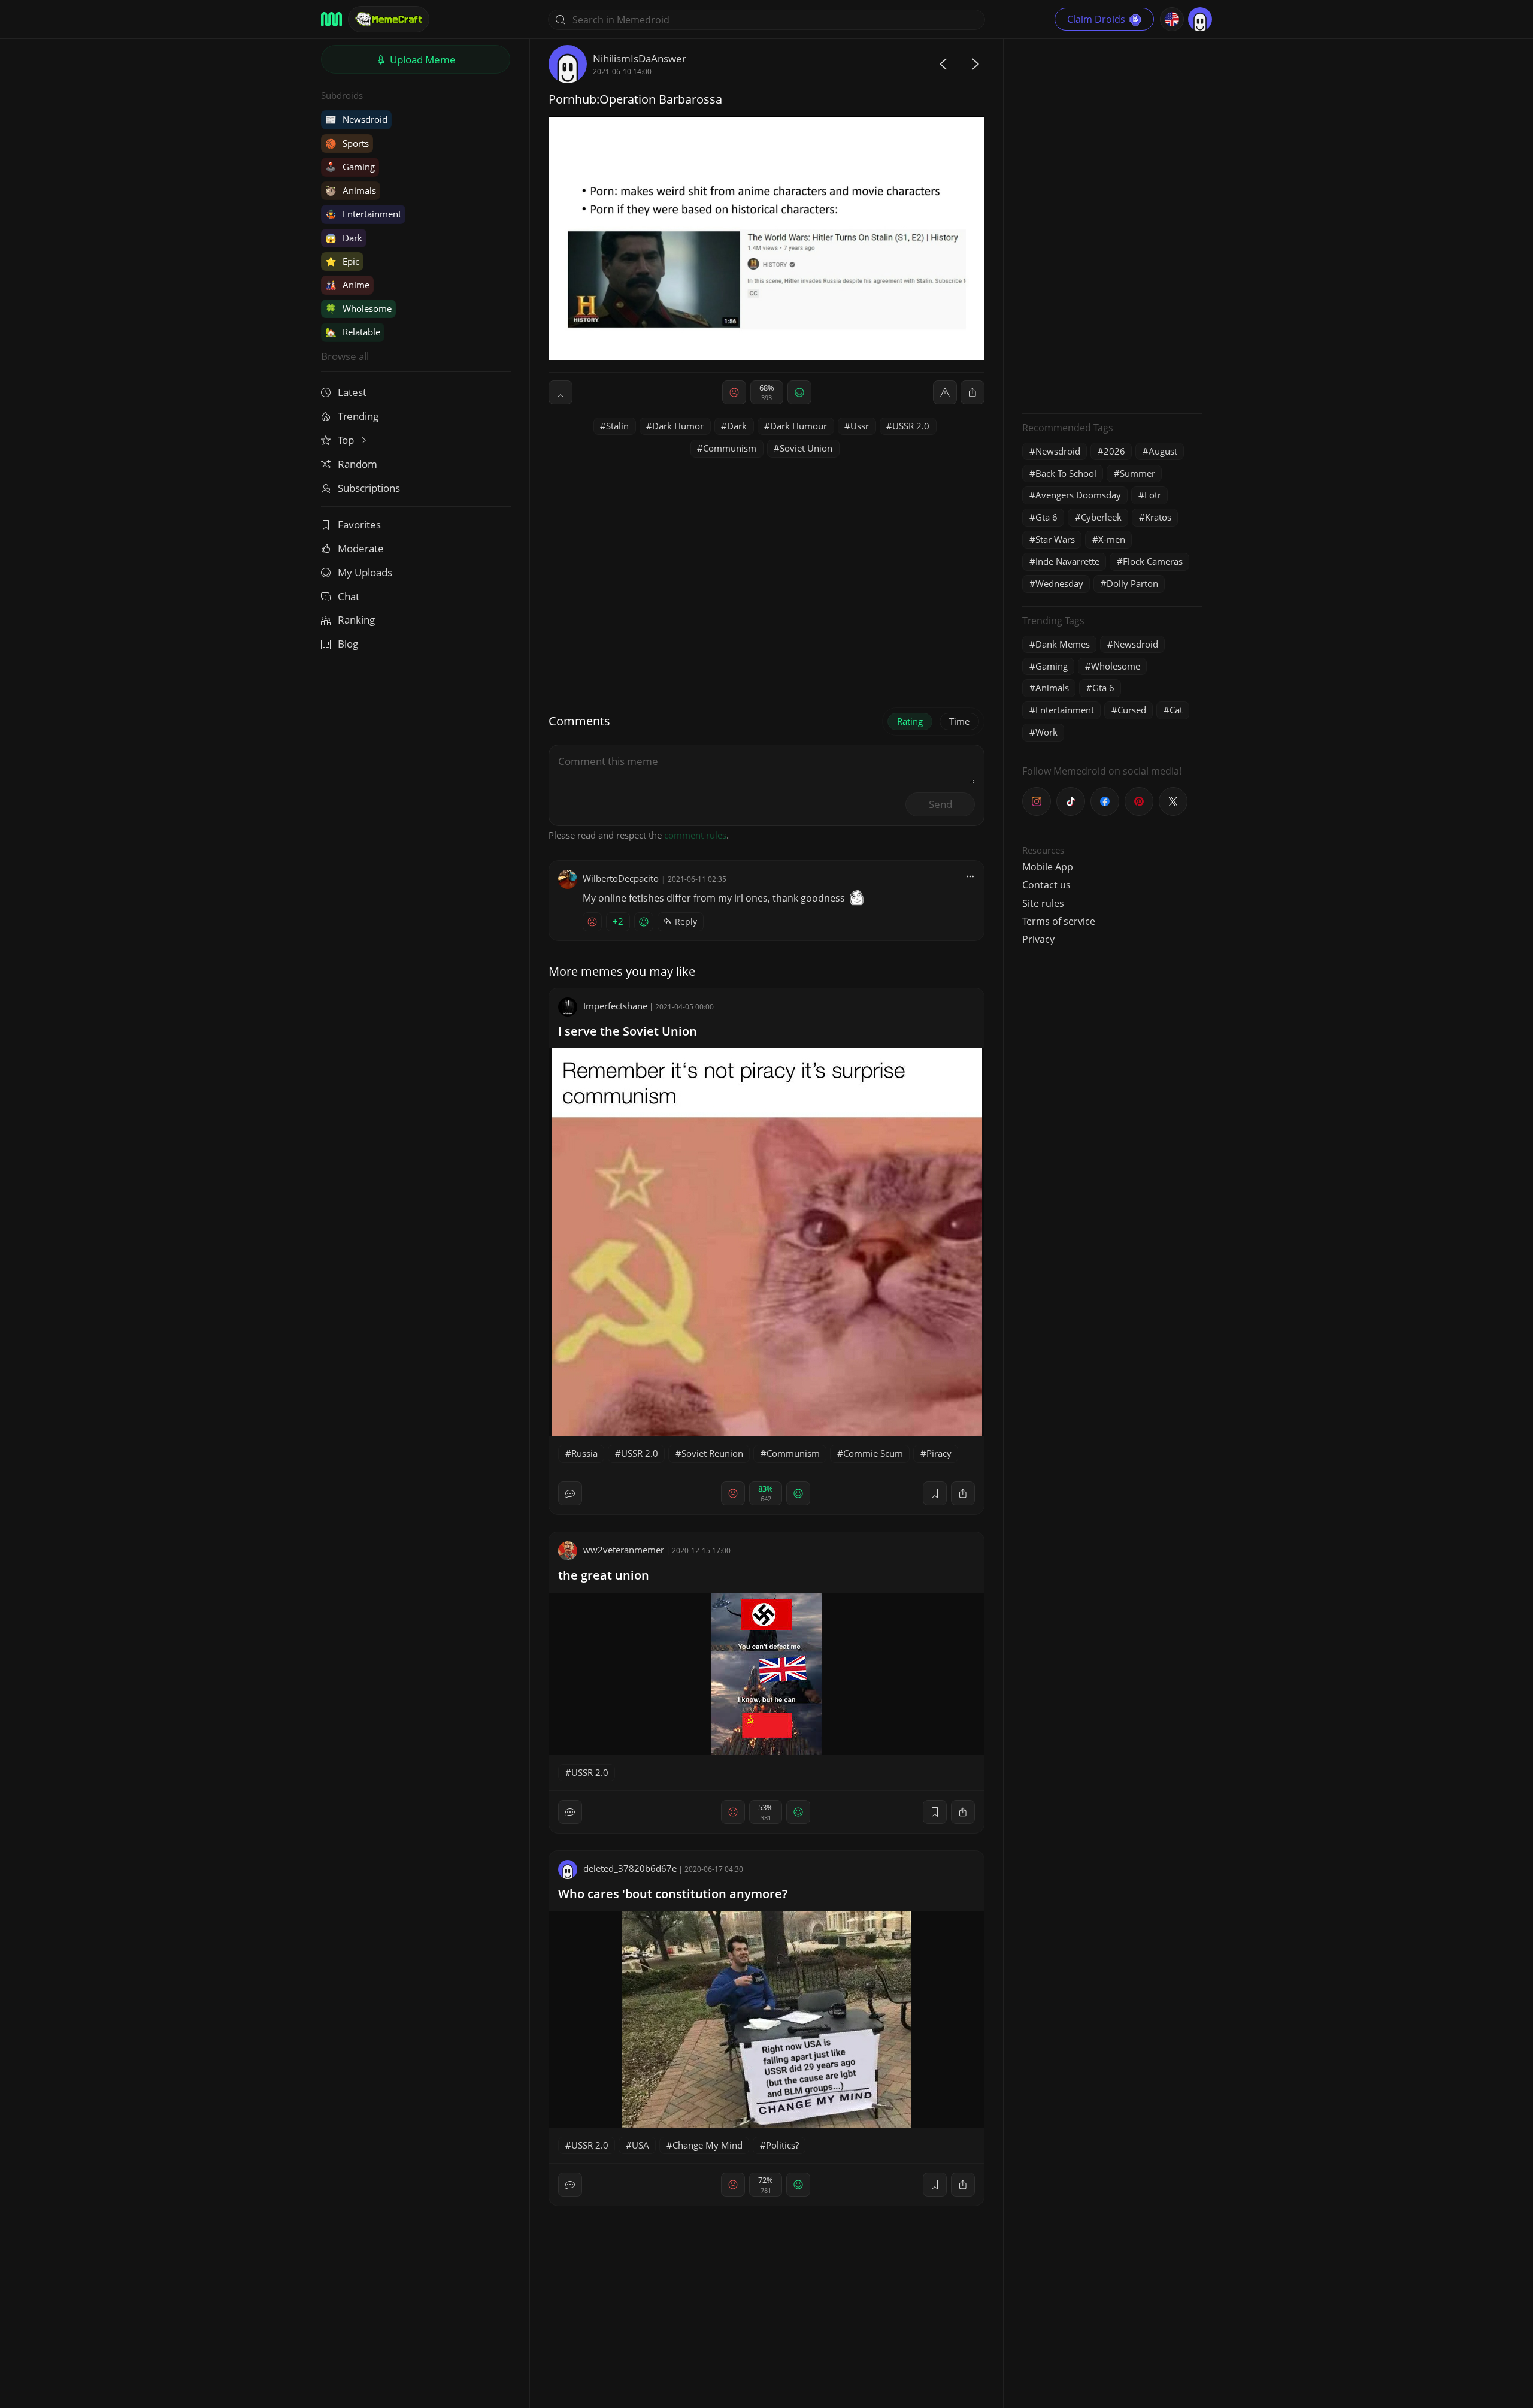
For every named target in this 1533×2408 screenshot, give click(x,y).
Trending (358, 416)
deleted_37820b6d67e (630, 1868)
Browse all (345, 356)
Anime (347, 285)
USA (640, 2145)
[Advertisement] (1112, 225)
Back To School (1066, 473)
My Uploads (365, 572)
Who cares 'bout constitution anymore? (673, 1894)
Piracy (939, 1453)
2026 (1114, 451)
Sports (347, 143)
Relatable (353, 332)
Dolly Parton (1132, 583)
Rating (910, 721)
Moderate (361, 548)
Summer (1137, 473)
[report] (945, 392)
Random (358, 464)
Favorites (359, 524)
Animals (351, 190)
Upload (422, 60)
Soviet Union (806, 448)
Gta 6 (1046, 517)
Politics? (782, 2145)
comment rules (695, 835)
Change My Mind (708, 2145)
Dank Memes (1063, 644)
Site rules (1043, 903)
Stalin (617, 426)
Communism (730, 448)
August (1163, 451)
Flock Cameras (1153, 561)
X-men (1112, 539)
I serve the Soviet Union (628, 1031)
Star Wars (1055, 539)
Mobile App (1048, 867)
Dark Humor (678, 426)
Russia (584, 1453)
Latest (352, 392)
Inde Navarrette (1067, 561)
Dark (344, 238)
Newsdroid (356, 119)
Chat (349, 596)
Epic (342, 261)
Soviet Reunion (712, 1453)
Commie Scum (873, 1453)
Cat (1176, 710)
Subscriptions (369, 488)
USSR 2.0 (911, 426)
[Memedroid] (331, 19)
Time (959, 721)
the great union (604, 1575)
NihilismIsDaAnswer (640, 58)
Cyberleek (1101, 517)
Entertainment (363, 214)
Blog (348, 644)
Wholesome (358, 308)
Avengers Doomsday (1078, 495)
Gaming (350, 167)
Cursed (1132, 710)
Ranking (356, 620)
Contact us (1046, 885)
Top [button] (347, 440)
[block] (972, 392)
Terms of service (1059, 921)
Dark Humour (799, 426)
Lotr (1153, 495)
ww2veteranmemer (624, 1550)
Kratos (1158, 517)
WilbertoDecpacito (621, 878)
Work (1046, 732)
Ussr (860, 426)
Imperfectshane (615, 1006)
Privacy (1038, 939)
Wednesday (1059, 583)
